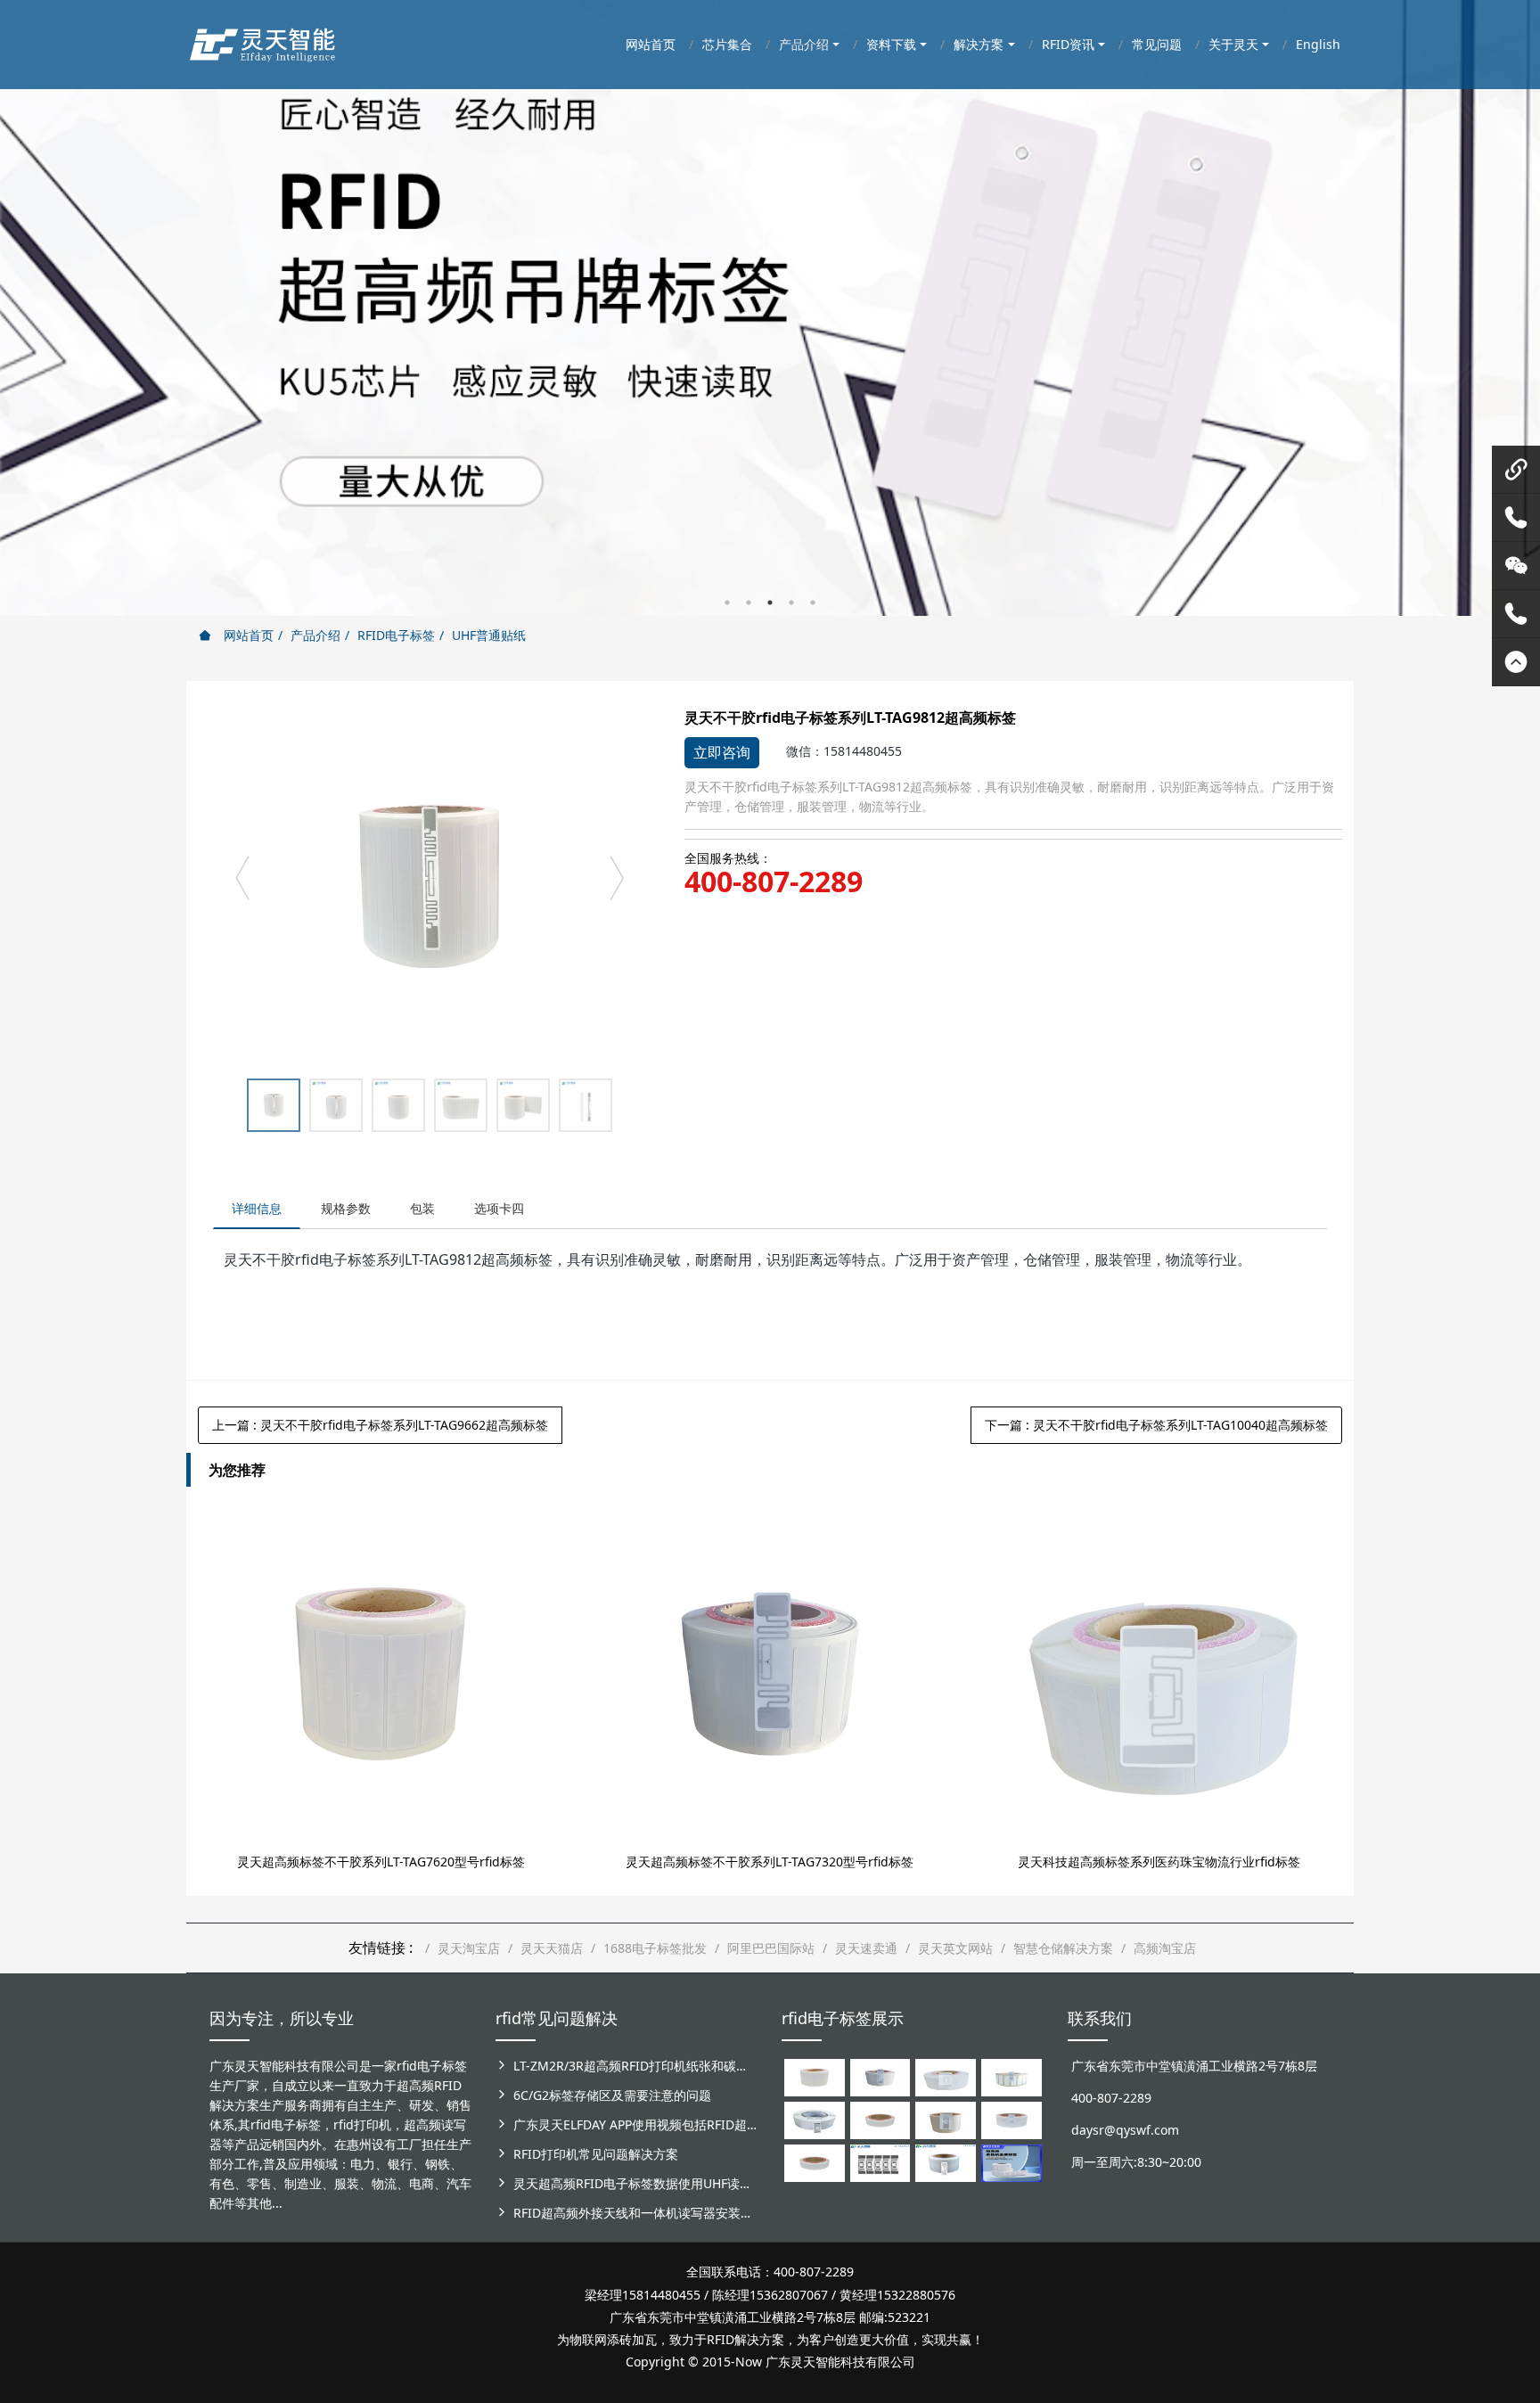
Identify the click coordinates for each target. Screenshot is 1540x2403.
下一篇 (1156, 1425)
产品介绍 (315, 635)
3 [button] (770, 603)
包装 (422, 1208)
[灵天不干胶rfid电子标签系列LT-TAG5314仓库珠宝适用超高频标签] (1012, 2076)
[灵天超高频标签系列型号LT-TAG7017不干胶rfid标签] (881, 2162)
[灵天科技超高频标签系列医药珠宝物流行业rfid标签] (1159, 1674)
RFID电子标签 (396, 635)
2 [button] (749, 603)
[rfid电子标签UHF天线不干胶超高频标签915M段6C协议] (946, 2162)
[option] (770, 308)
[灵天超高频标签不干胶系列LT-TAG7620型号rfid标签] (381, 1674)
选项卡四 (499, 1208)
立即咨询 (722, 752)
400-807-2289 (774, 882)
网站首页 (247, 635)
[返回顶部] (1516, 662)
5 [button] (813, 603)
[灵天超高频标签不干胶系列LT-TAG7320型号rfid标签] (770, 1674)
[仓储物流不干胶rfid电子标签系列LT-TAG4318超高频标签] (1012, 2119)
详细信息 (257, 1208)
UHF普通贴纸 (489, 635)
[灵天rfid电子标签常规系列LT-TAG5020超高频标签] (815, 2119)
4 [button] (791, 603)
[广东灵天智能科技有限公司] (262, 40)
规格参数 (346, 1208)
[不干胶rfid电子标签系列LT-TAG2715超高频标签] (815, 2162)
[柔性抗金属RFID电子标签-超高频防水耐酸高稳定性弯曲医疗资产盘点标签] (1012, 2162)
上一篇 (380, 1425)
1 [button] (727, 603)
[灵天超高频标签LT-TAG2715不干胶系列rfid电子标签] (881, 2119)
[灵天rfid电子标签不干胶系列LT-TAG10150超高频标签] (946, 2119)
